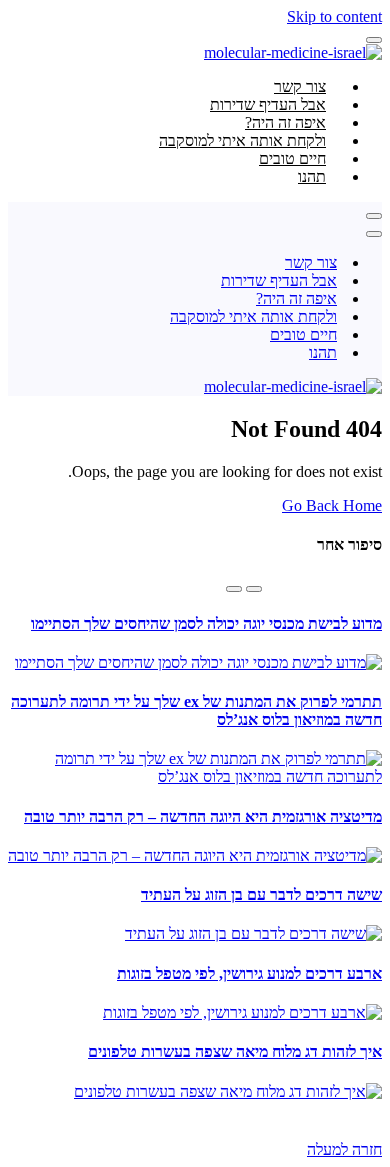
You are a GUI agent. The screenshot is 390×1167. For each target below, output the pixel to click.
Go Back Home (332, 505)
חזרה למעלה (344, 1149)
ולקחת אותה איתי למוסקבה (253, 316)
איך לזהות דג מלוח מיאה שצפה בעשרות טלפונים (235, 1051)
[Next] (234, 589)
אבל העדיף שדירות (279, 280)
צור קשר (311, 262)
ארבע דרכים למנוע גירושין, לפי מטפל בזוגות (249, 973)
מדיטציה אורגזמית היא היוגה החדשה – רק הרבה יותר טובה (203, 816)
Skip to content (334, 16)
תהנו (312, 176)
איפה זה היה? (296, 298)
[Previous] (254, 589)
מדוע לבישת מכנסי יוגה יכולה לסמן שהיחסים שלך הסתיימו (206, 623)
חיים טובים (303, 334)
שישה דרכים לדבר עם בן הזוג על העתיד (261, 894)
